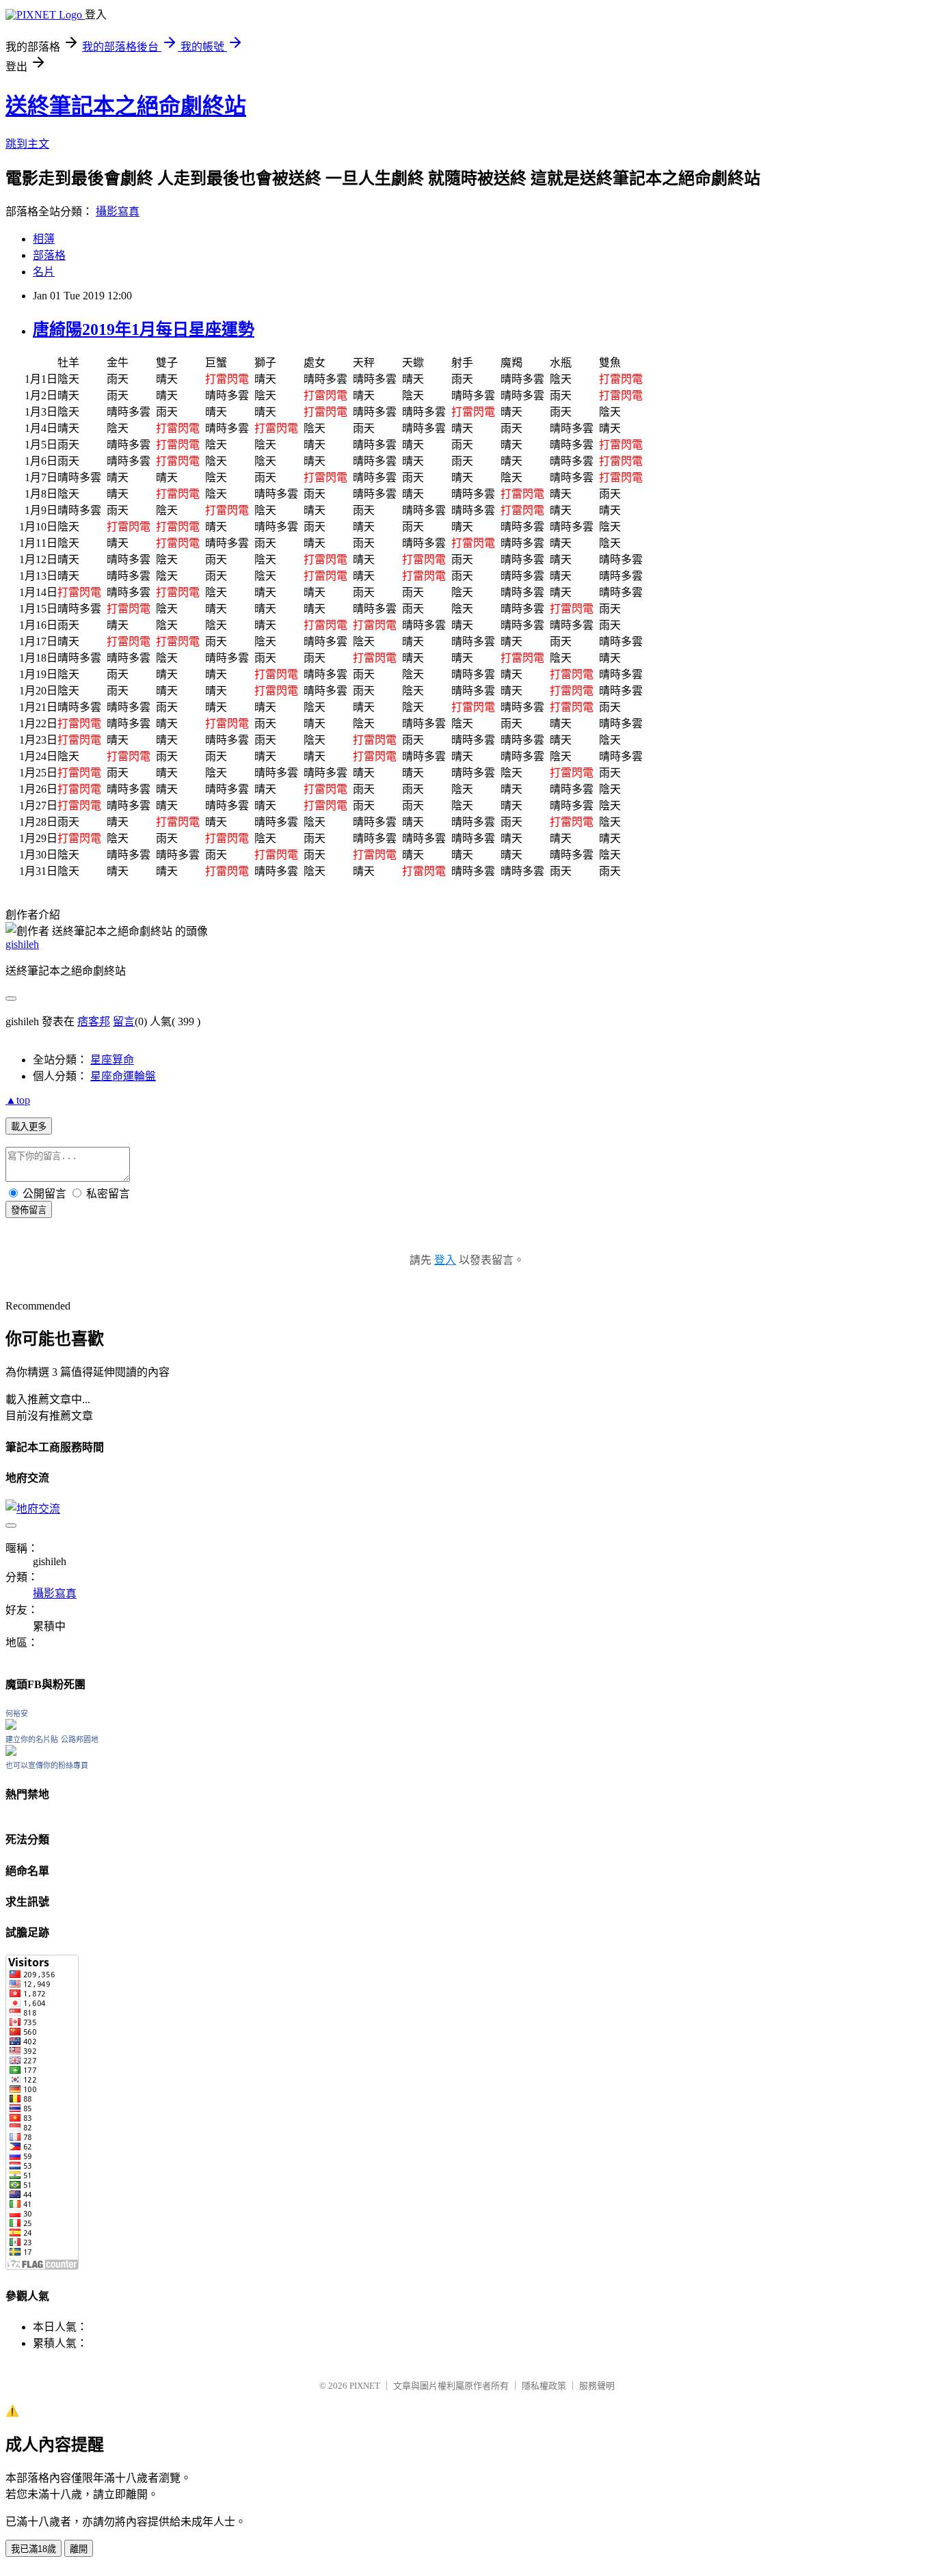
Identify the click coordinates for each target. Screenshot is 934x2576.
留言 (124, 1021)
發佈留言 (29, 1210)
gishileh (22, 944)
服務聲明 (597, 2386)
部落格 (49, 255)
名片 (44, 272)
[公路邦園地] (11, 1752)
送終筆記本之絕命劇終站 (126, 106)
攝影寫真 (118, 212)
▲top (18, 1100)
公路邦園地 (80, 1739)
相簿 (44, 239)
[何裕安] (11, 1726)
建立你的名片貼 (32, 1739)
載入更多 (29, 1127)
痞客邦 (94, 1021)
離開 (79, 2549)
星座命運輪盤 (123, 1076)
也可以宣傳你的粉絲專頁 (47, 1765)
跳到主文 (27, 144)
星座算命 (112, 1060)
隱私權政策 (544, 2386)
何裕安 (17, 1713)
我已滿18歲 (34, 2549)
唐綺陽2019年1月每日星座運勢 (144, 329)
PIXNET (365, 2386)
